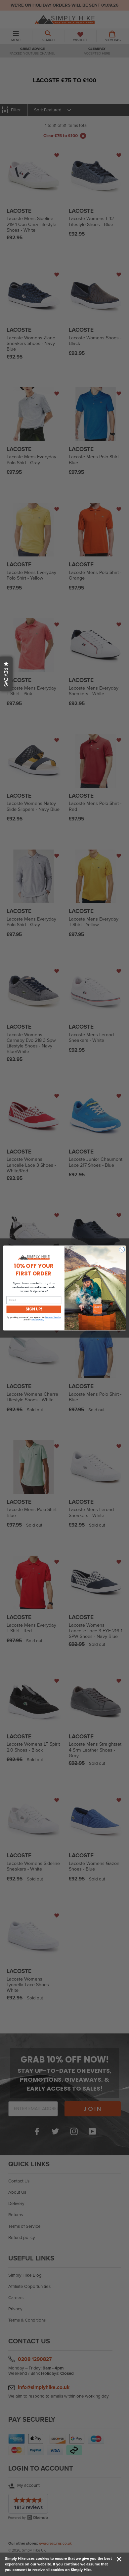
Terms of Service (53, 1317)
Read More (103, 2570)
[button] (6, 674)
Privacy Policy (37, 1320)
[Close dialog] (122, 1250)
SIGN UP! (34, 1309)
